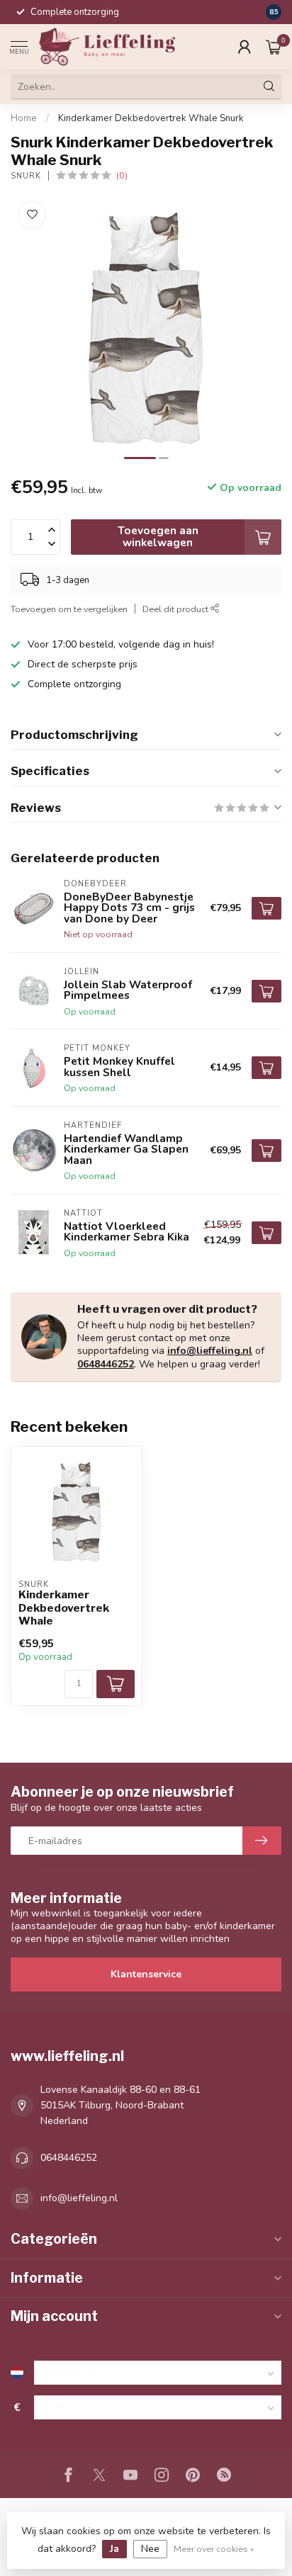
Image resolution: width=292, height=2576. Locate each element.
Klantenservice (146, 1974)
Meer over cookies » (214, 2549)
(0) (122, 175)
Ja (114, 2549)
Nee (150, 2549)
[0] (274, 47)
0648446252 (106, 1364)
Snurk (26, 176)
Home (24, 118)
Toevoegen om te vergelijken (69, 609)
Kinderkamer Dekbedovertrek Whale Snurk (151, 118)
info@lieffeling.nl (210, 1351)
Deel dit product (176, 609)
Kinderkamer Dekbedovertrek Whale (64, 1608)
